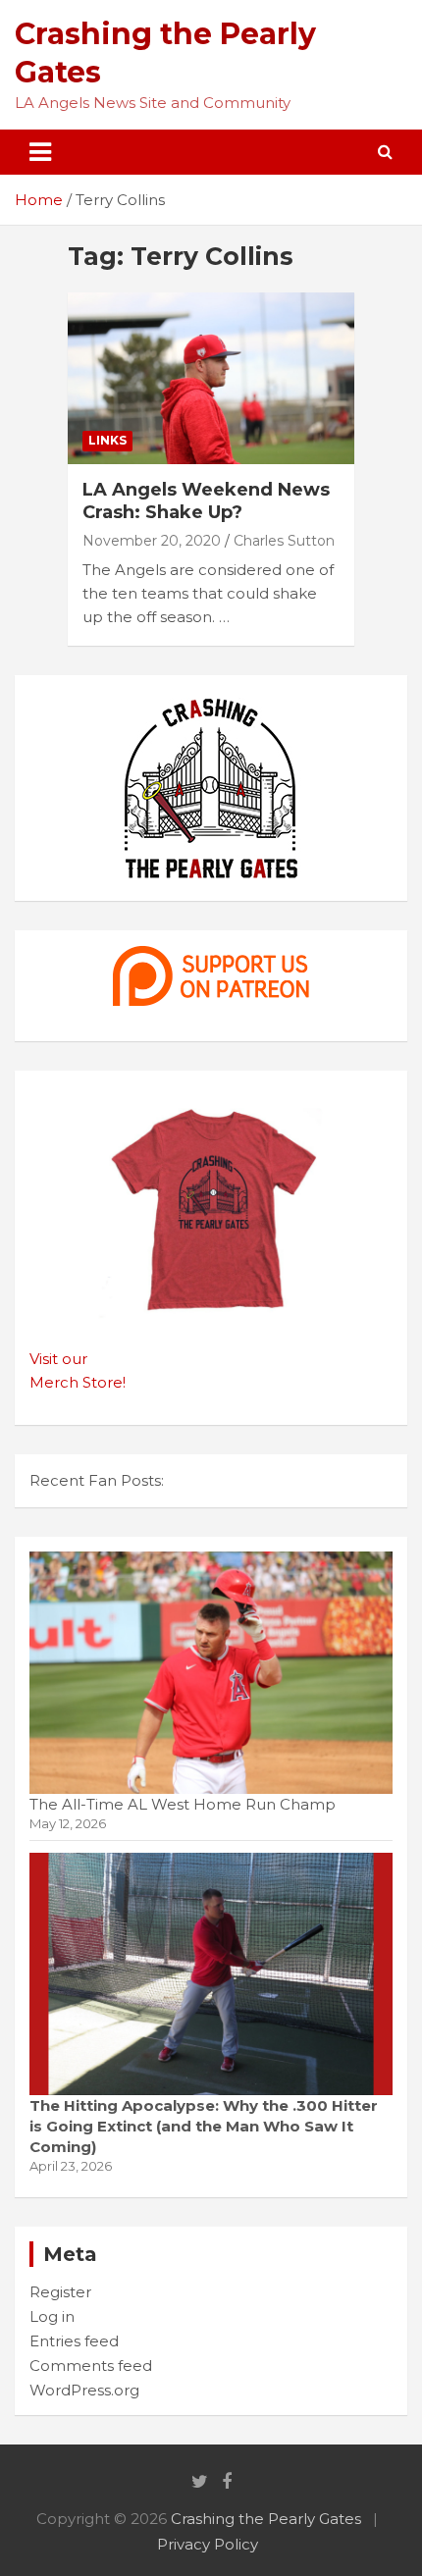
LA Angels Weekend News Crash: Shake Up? (206, 501)
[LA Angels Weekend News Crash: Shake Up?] (211, 378)
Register (60, 2292)
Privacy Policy (208, 2544)
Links (107, 440)
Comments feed (91, 2366)
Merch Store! (78, 1382)
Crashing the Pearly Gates (266, 2519)
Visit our (58, 1359)
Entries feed (74, 2341)
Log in (52, 2316)
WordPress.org (84, 2390)
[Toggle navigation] (40, 152)
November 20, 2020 (152, 541)
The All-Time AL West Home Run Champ (183, 1804)
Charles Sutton (284, 541)
